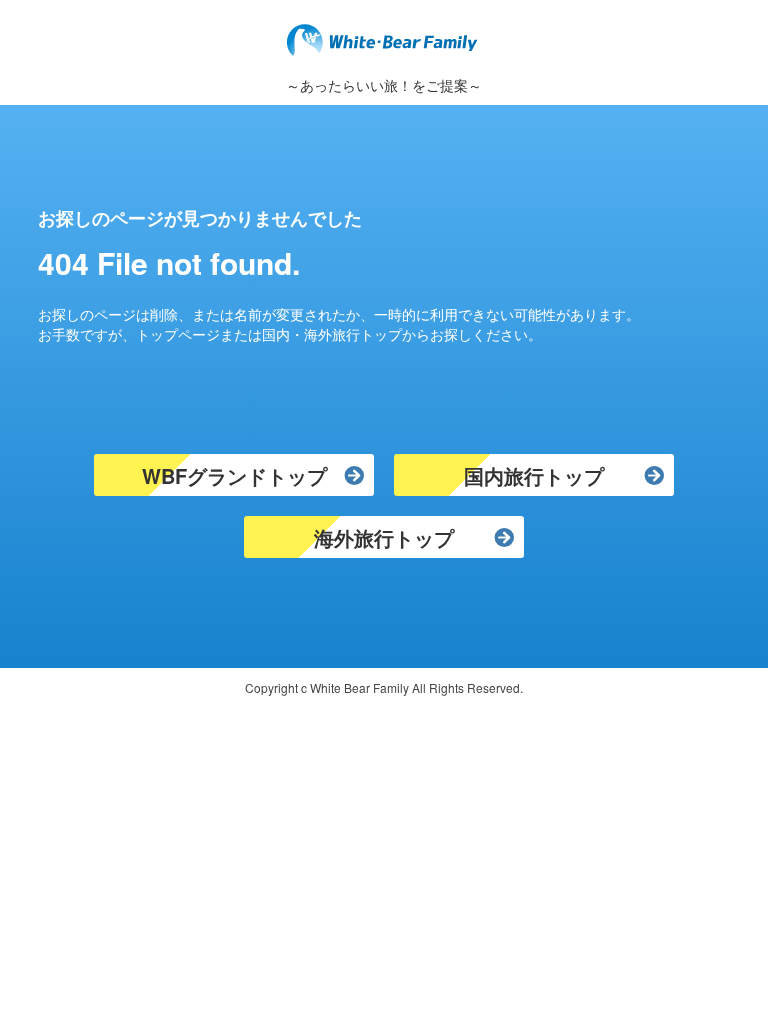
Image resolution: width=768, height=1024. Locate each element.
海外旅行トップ (384, 537)
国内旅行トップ (534, 475)
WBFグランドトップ (234, 475)
